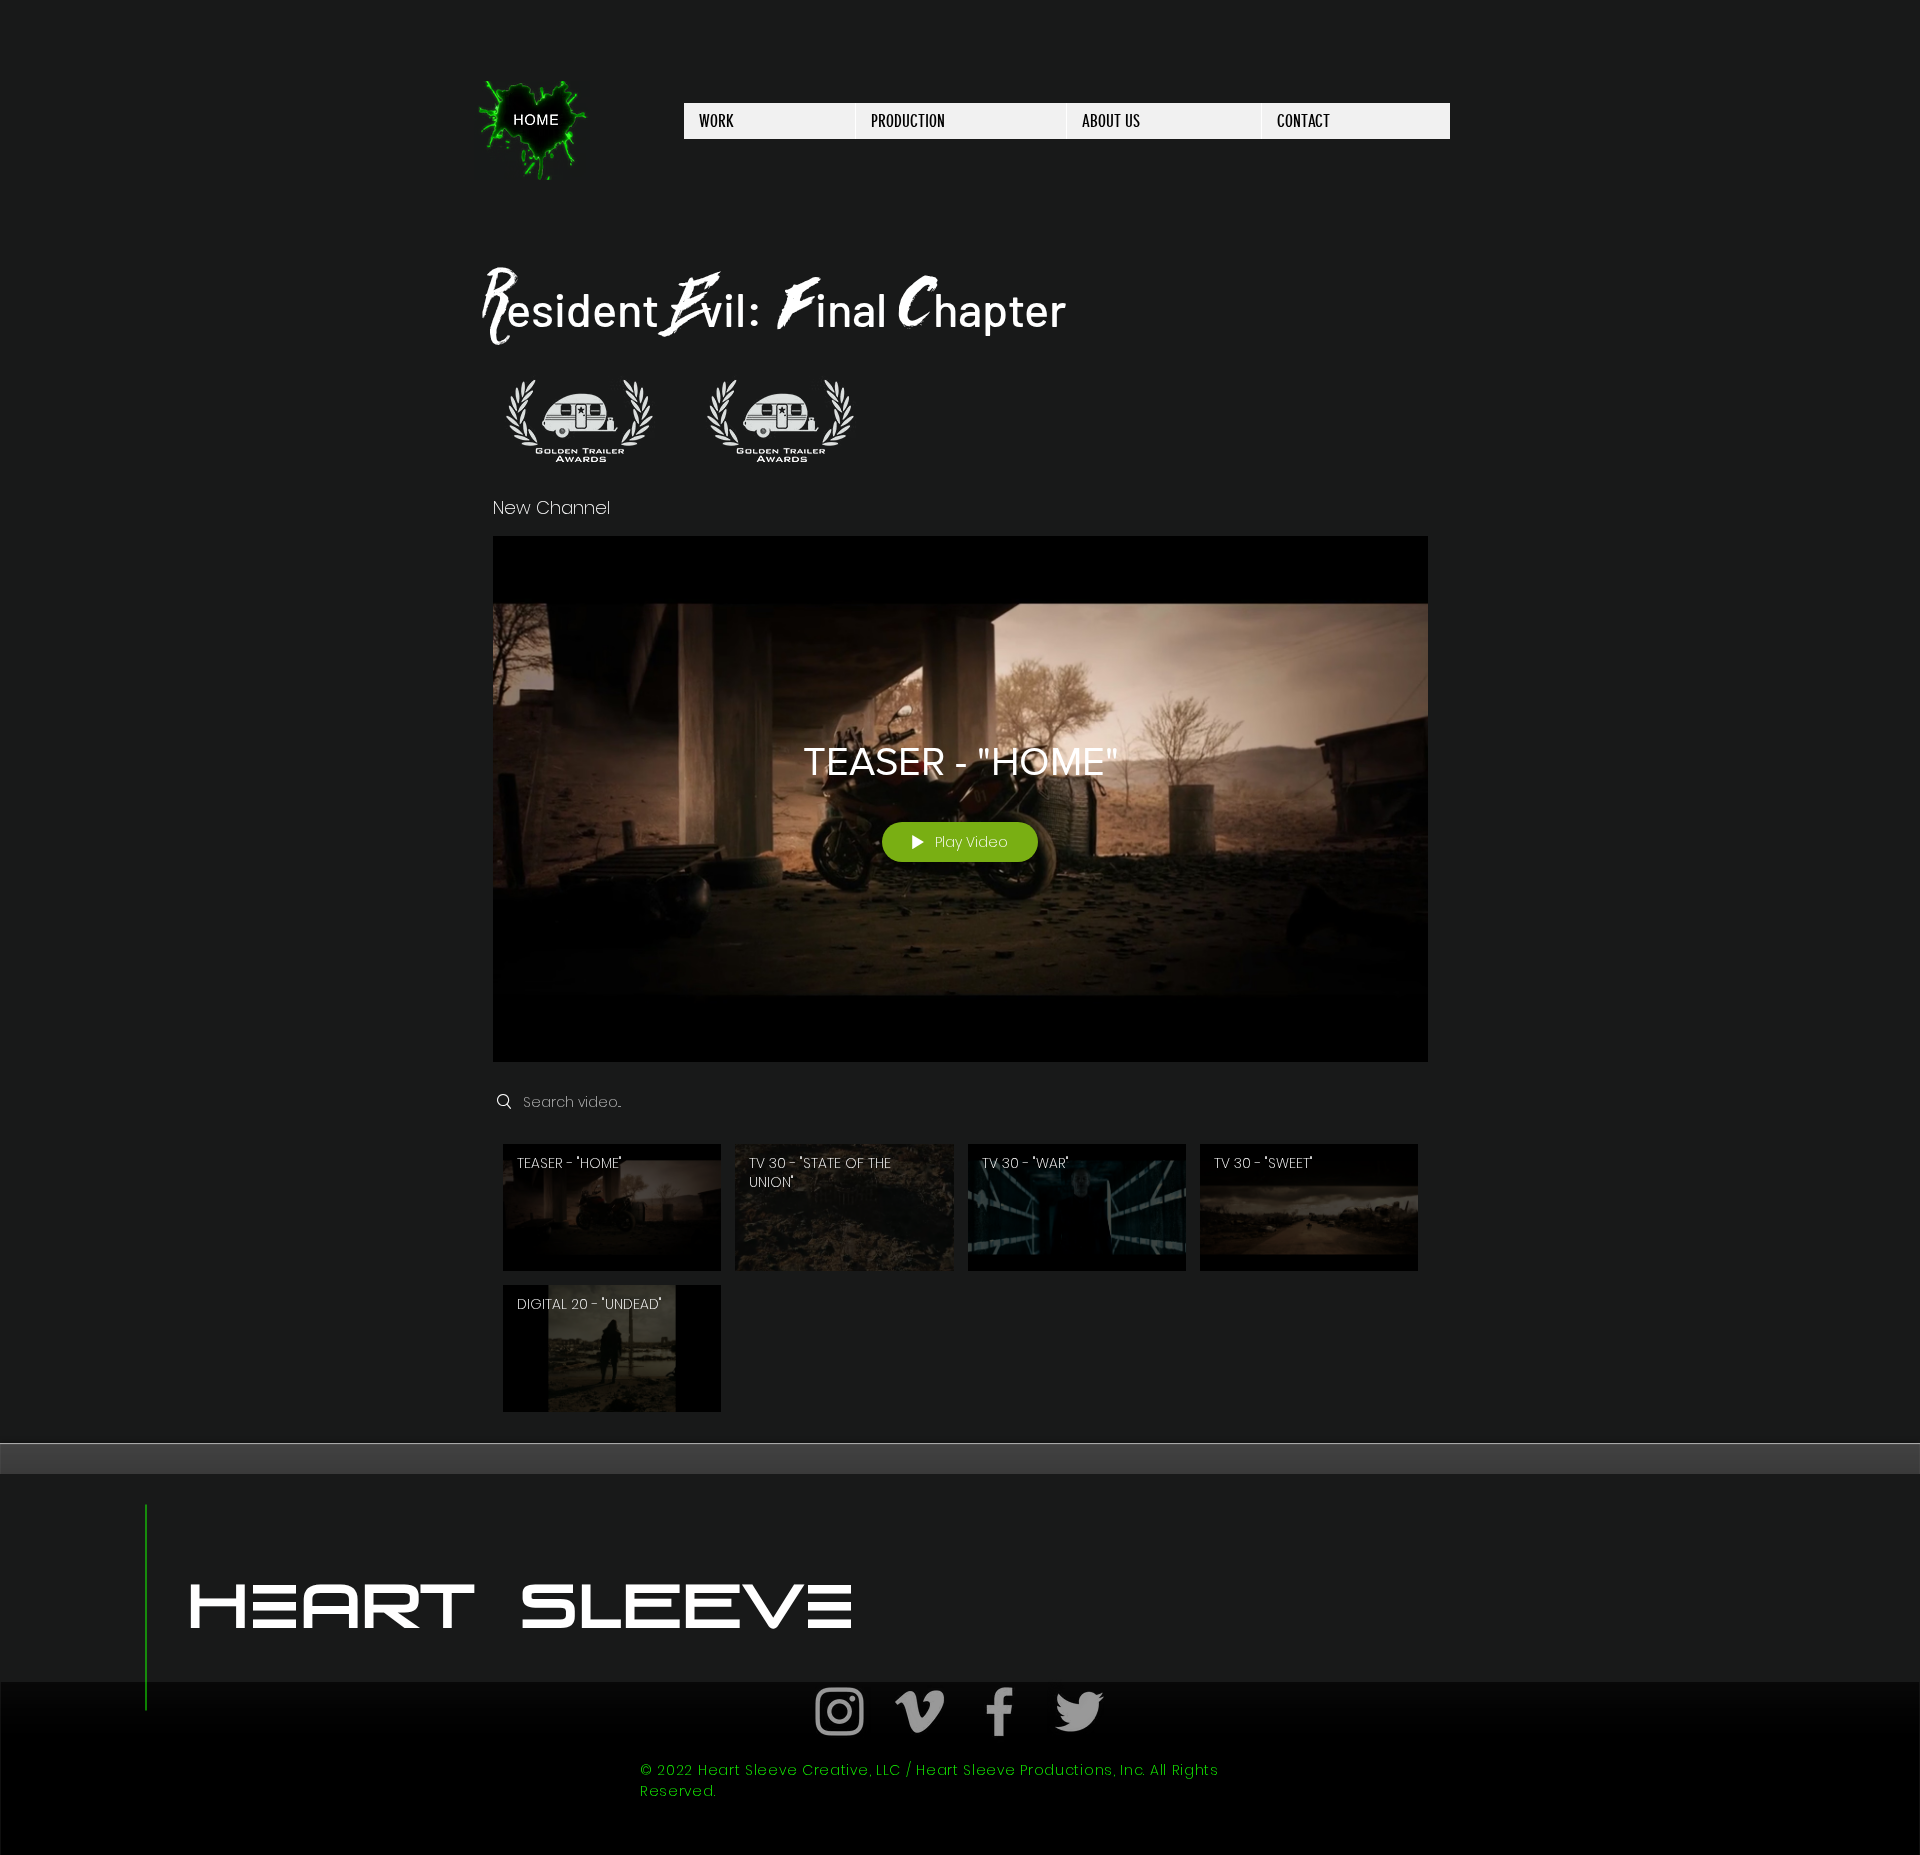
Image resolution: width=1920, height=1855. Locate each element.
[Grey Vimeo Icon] (919, 1711)
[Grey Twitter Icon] (1079, 1711)
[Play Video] (612, 1207)
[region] (580, 421)
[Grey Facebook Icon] (999, 1711)
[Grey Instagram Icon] (839, 1711)
